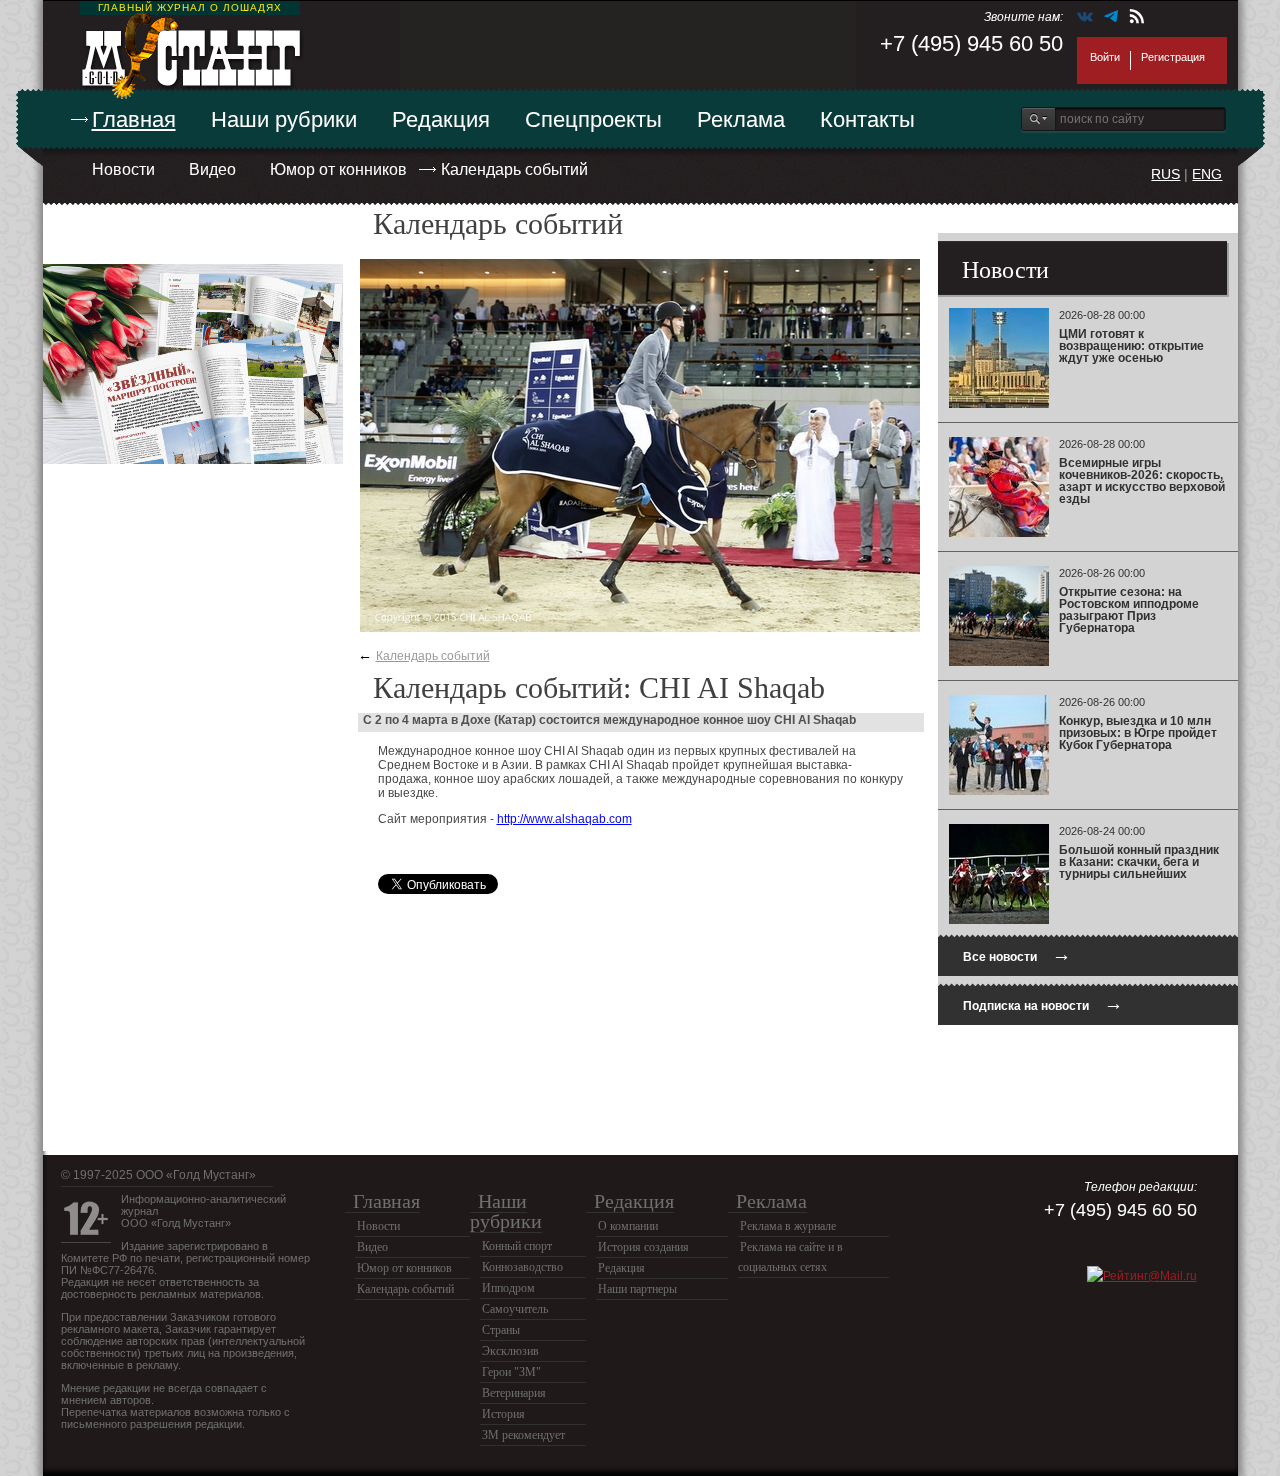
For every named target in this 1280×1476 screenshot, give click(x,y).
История (503, 1414)
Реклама (741, 119)
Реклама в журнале (788, 1226)
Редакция (441, 119)
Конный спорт (517, 1246)
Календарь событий (514, 169)
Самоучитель (515, 1309)
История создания (643, 1247)
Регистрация (1173, 57)
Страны (501, 1330)
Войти (1105, 57)
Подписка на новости (1043, 1003)
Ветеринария (514, 1393)
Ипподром (508, 1288)
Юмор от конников (338, 169)
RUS (1165, 174)
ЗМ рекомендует (523, 1435)
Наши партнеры (637, 1289)
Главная (134, 119)
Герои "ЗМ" (511, 1372)
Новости (123, 169)
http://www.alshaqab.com (564, 819)
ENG (1207, 174)
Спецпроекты (593, 119)
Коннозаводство (522, 1267)
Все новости (1017, 954)
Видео (212, 169)
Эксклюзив (510, 1351)
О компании (628, 1226)
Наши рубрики (284, 119)
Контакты (867, 119)
